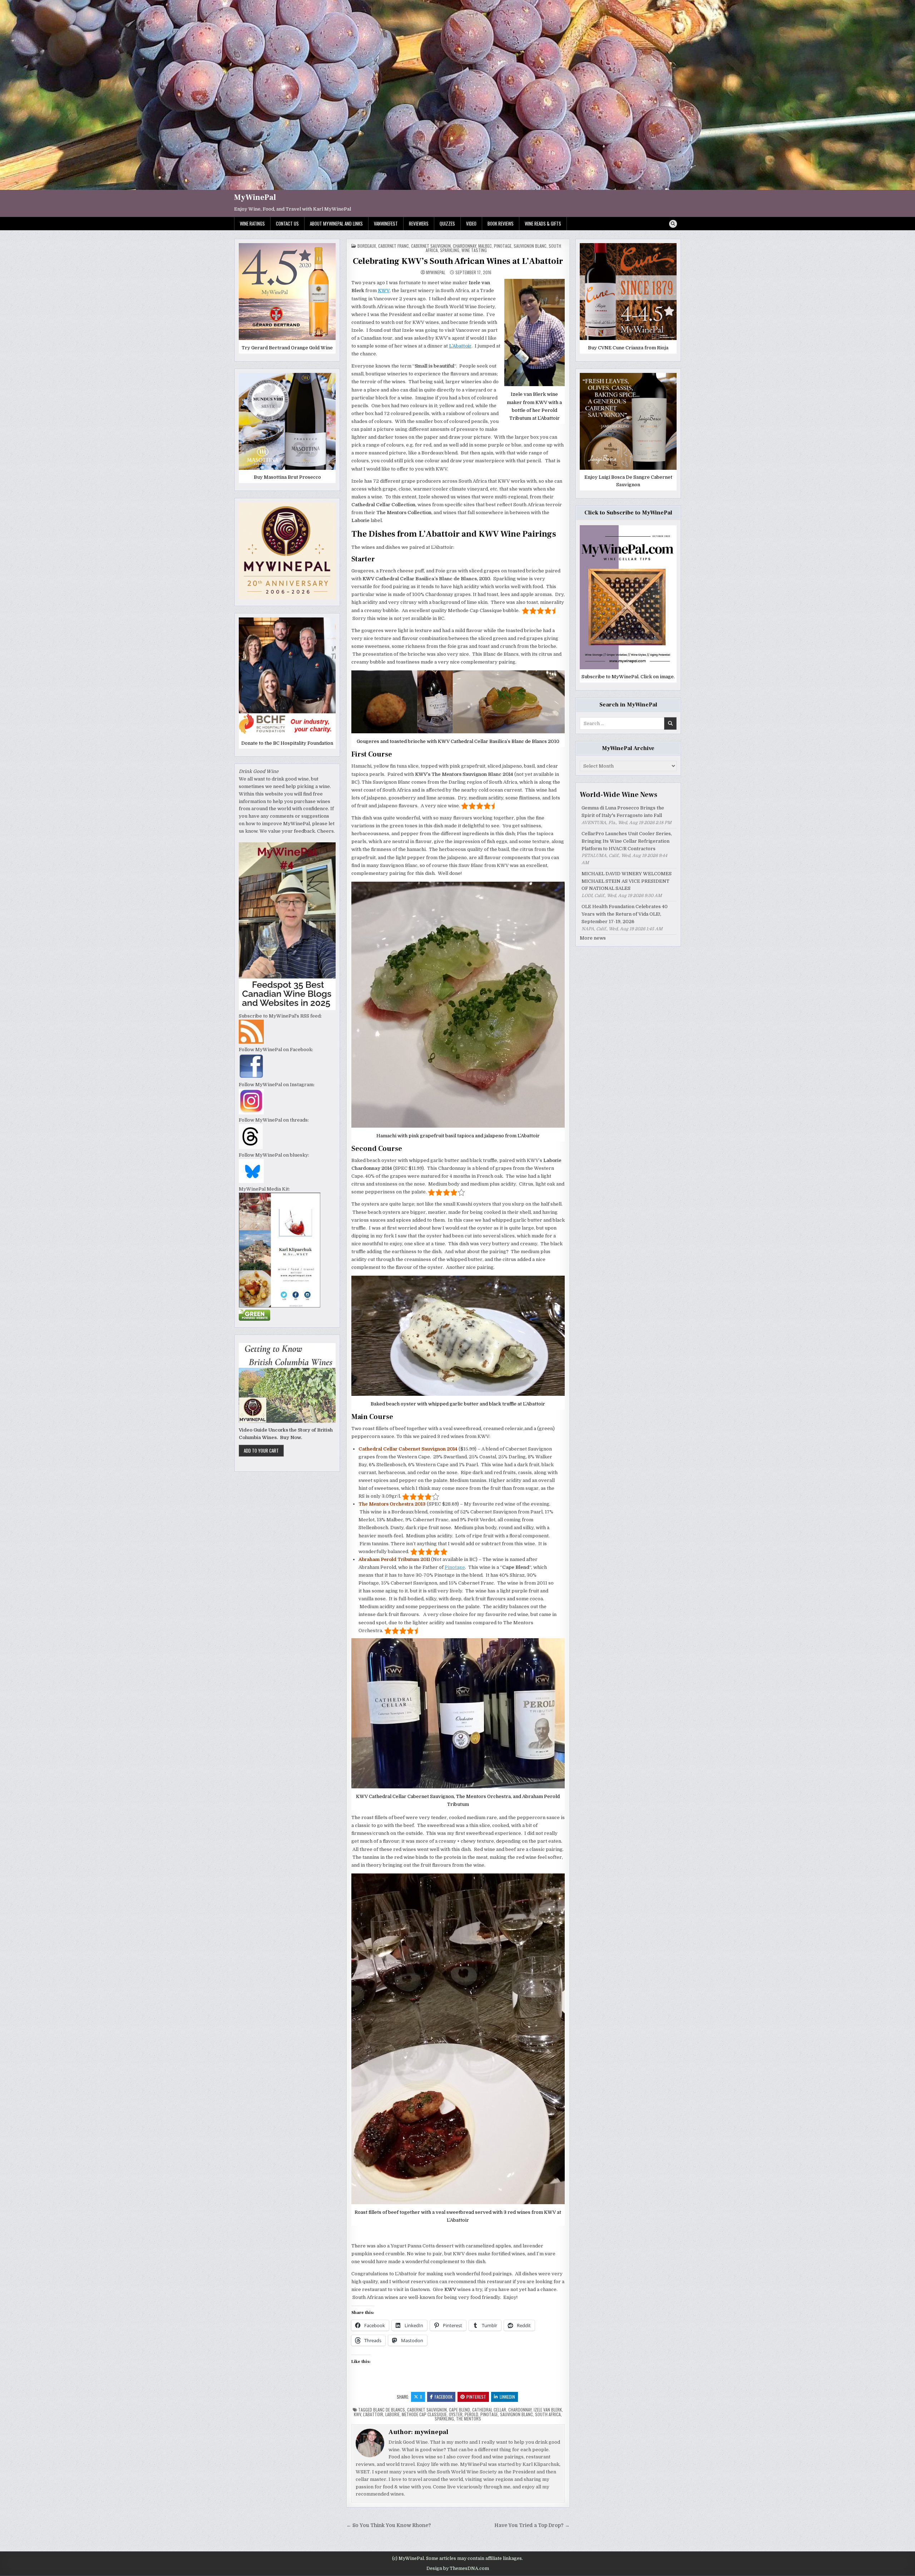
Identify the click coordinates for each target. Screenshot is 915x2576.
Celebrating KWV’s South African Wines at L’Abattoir (458, 261)
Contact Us (287, 223)
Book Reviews (501, 223)
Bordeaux (367, 246)
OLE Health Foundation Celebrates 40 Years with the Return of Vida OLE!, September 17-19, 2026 (625, 914)
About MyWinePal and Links (336, 223)
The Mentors (469, 2419)
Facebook (444, 2397)
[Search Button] (673, 224)
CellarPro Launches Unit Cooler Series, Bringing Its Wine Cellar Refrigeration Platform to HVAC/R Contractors (627, 841)
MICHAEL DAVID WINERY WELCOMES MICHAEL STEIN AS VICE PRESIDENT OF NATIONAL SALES (627, 881)
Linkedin (507, 2397)
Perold (471, 2414)
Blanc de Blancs (389, 2410)
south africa (548, 2414)
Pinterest (476, 2397)
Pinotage (455, 1567)
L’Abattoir (460, 346)
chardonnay (464, 246)
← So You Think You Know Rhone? (389, 2525)
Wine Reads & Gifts (543, 223)
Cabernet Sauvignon (431, 246)
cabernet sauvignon (427, 2410)
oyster (456, 2414)
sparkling (450, 250)
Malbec (485, 246)
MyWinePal (255, 197)
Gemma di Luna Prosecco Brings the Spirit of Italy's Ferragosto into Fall (623, 812)
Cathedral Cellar (489, 2410)
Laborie (392, 2414)
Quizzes (447, 223)
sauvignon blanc (516, 2414)
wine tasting (474, 250)
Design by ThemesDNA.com (458, 2568)
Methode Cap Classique (424, 2414)
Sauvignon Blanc (530, 246)
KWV (384, 290)
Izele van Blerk (548, 2410)
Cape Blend (459, 2410)
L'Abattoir (373, 2414)
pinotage (503, 246)
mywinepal (436, 272)
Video (471, 223)
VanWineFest (386, 223)
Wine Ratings (252, 223)
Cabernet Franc (394, 246)
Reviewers (419, 223)
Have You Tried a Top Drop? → (532, 2525)
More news (593, 938)
